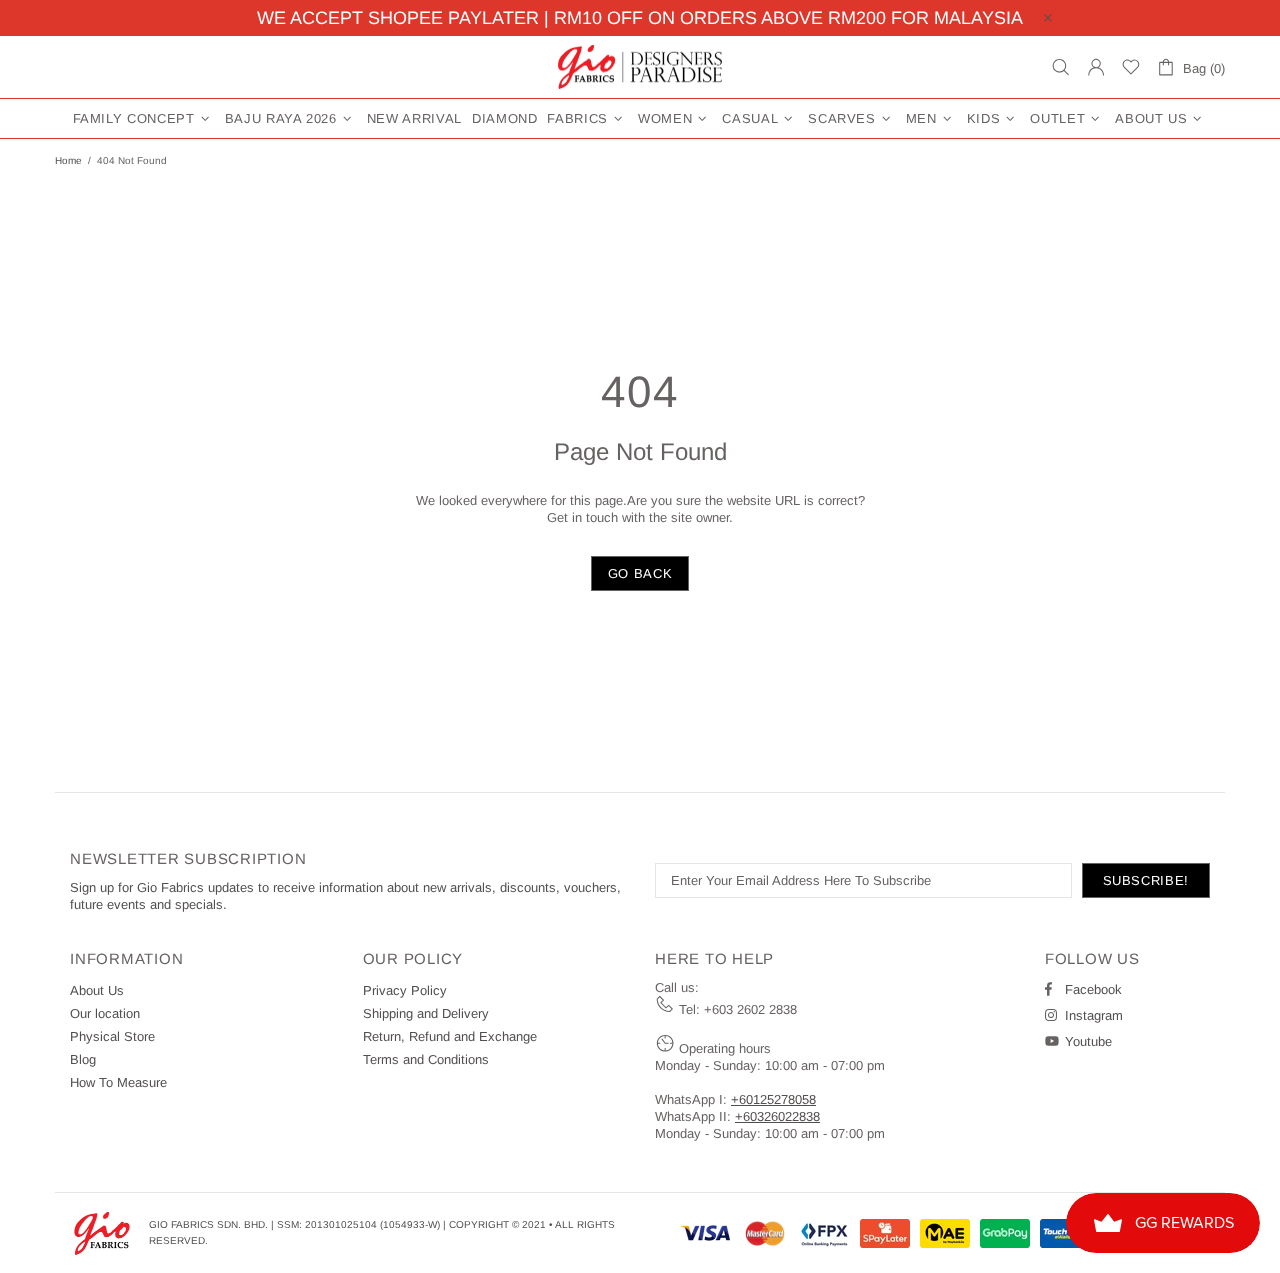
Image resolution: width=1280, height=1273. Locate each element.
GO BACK (640, 573)
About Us (97, 990)
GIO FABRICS (640, 67)
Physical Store (112, 1036)
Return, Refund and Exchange (450, 1036)
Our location (105, 1013)
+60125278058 (773, 1099)
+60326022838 (777, 1116)
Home (68, 160)
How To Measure (118, 1082)
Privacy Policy (405, 990)
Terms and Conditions (426, 1059)
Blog (83, 1059)
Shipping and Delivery (426, 1013)
